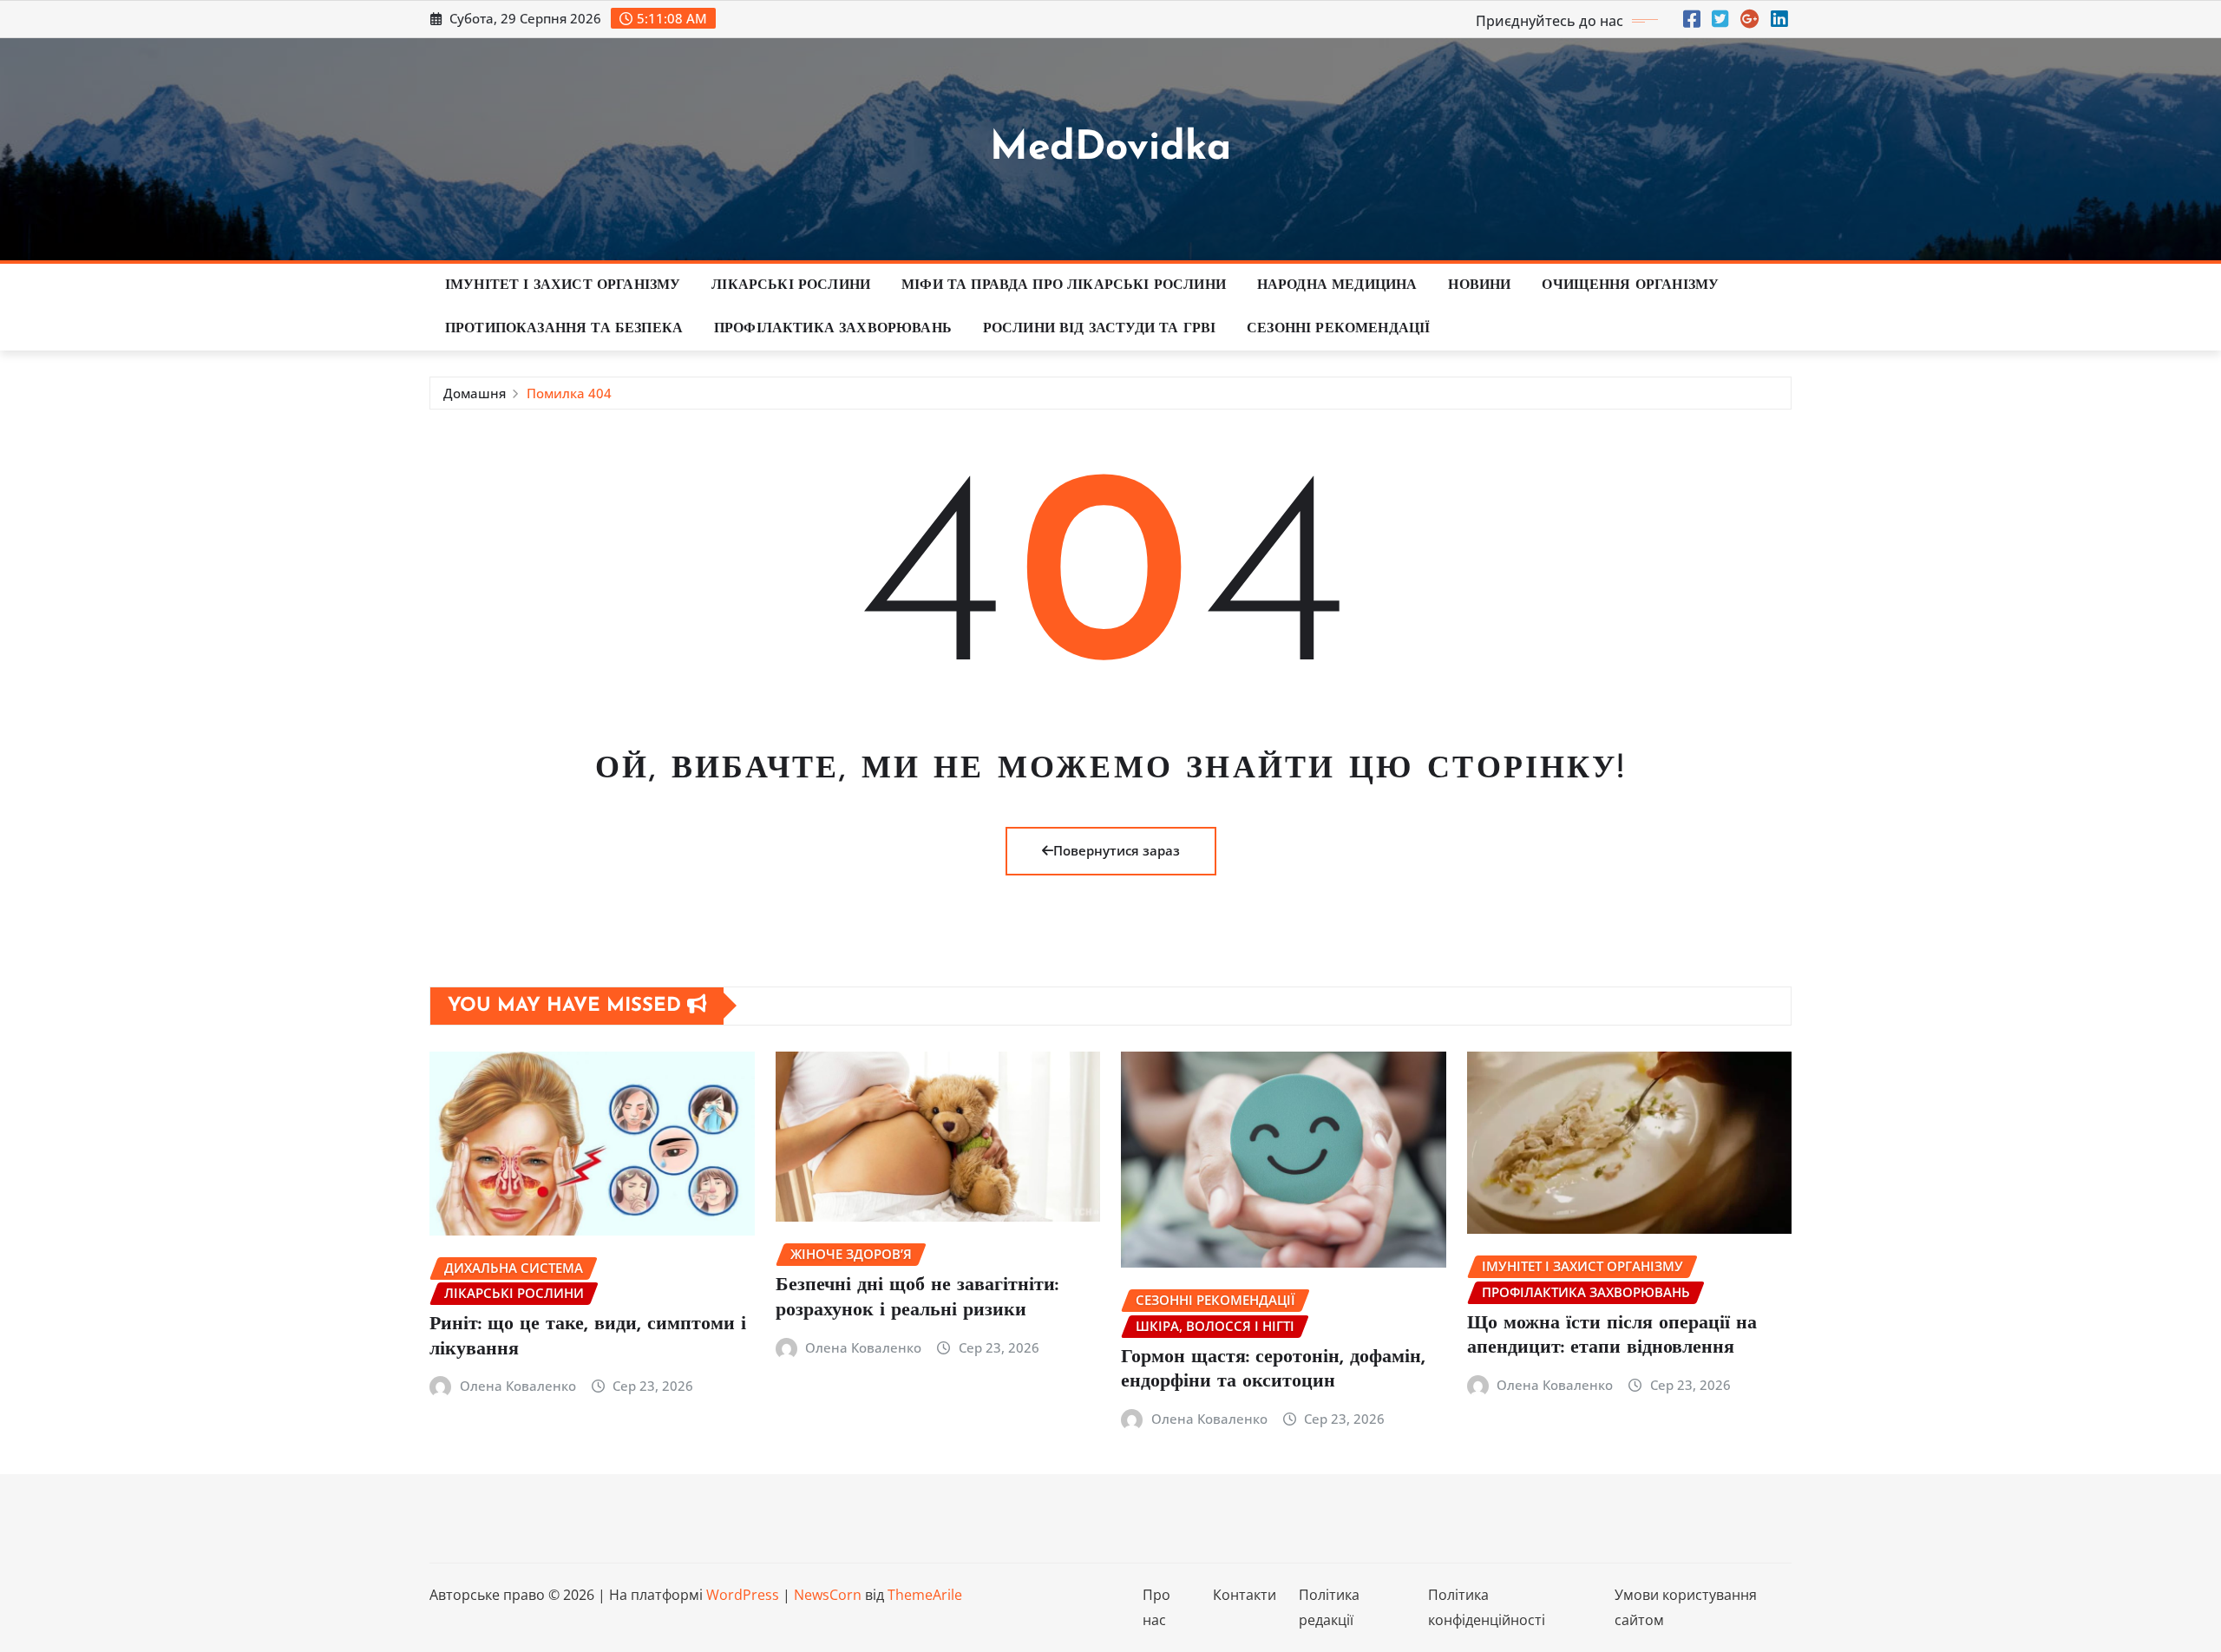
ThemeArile (925, 1595)
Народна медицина (1337, 285)
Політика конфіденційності (1487, 1607)
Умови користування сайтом (1686, 1607)
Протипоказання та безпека (564, 329)
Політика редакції (1329, 1607)
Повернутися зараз (1117, 850)
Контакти (1245, 1595)
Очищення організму (1630, 285)
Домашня (475, 393)
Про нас (1156, 1607)
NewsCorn (828, 1595)
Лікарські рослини (791, 285)
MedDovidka (1110, 149)
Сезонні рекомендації (1338, 329)
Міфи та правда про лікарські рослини (1064, 285)
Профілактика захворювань (833, 329)
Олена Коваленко (518, 1386)
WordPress (743, 1595)
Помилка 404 (569, 393)
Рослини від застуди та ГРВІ (1099, 329)
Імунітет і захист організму (563, 285)
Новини (1479, 285)
